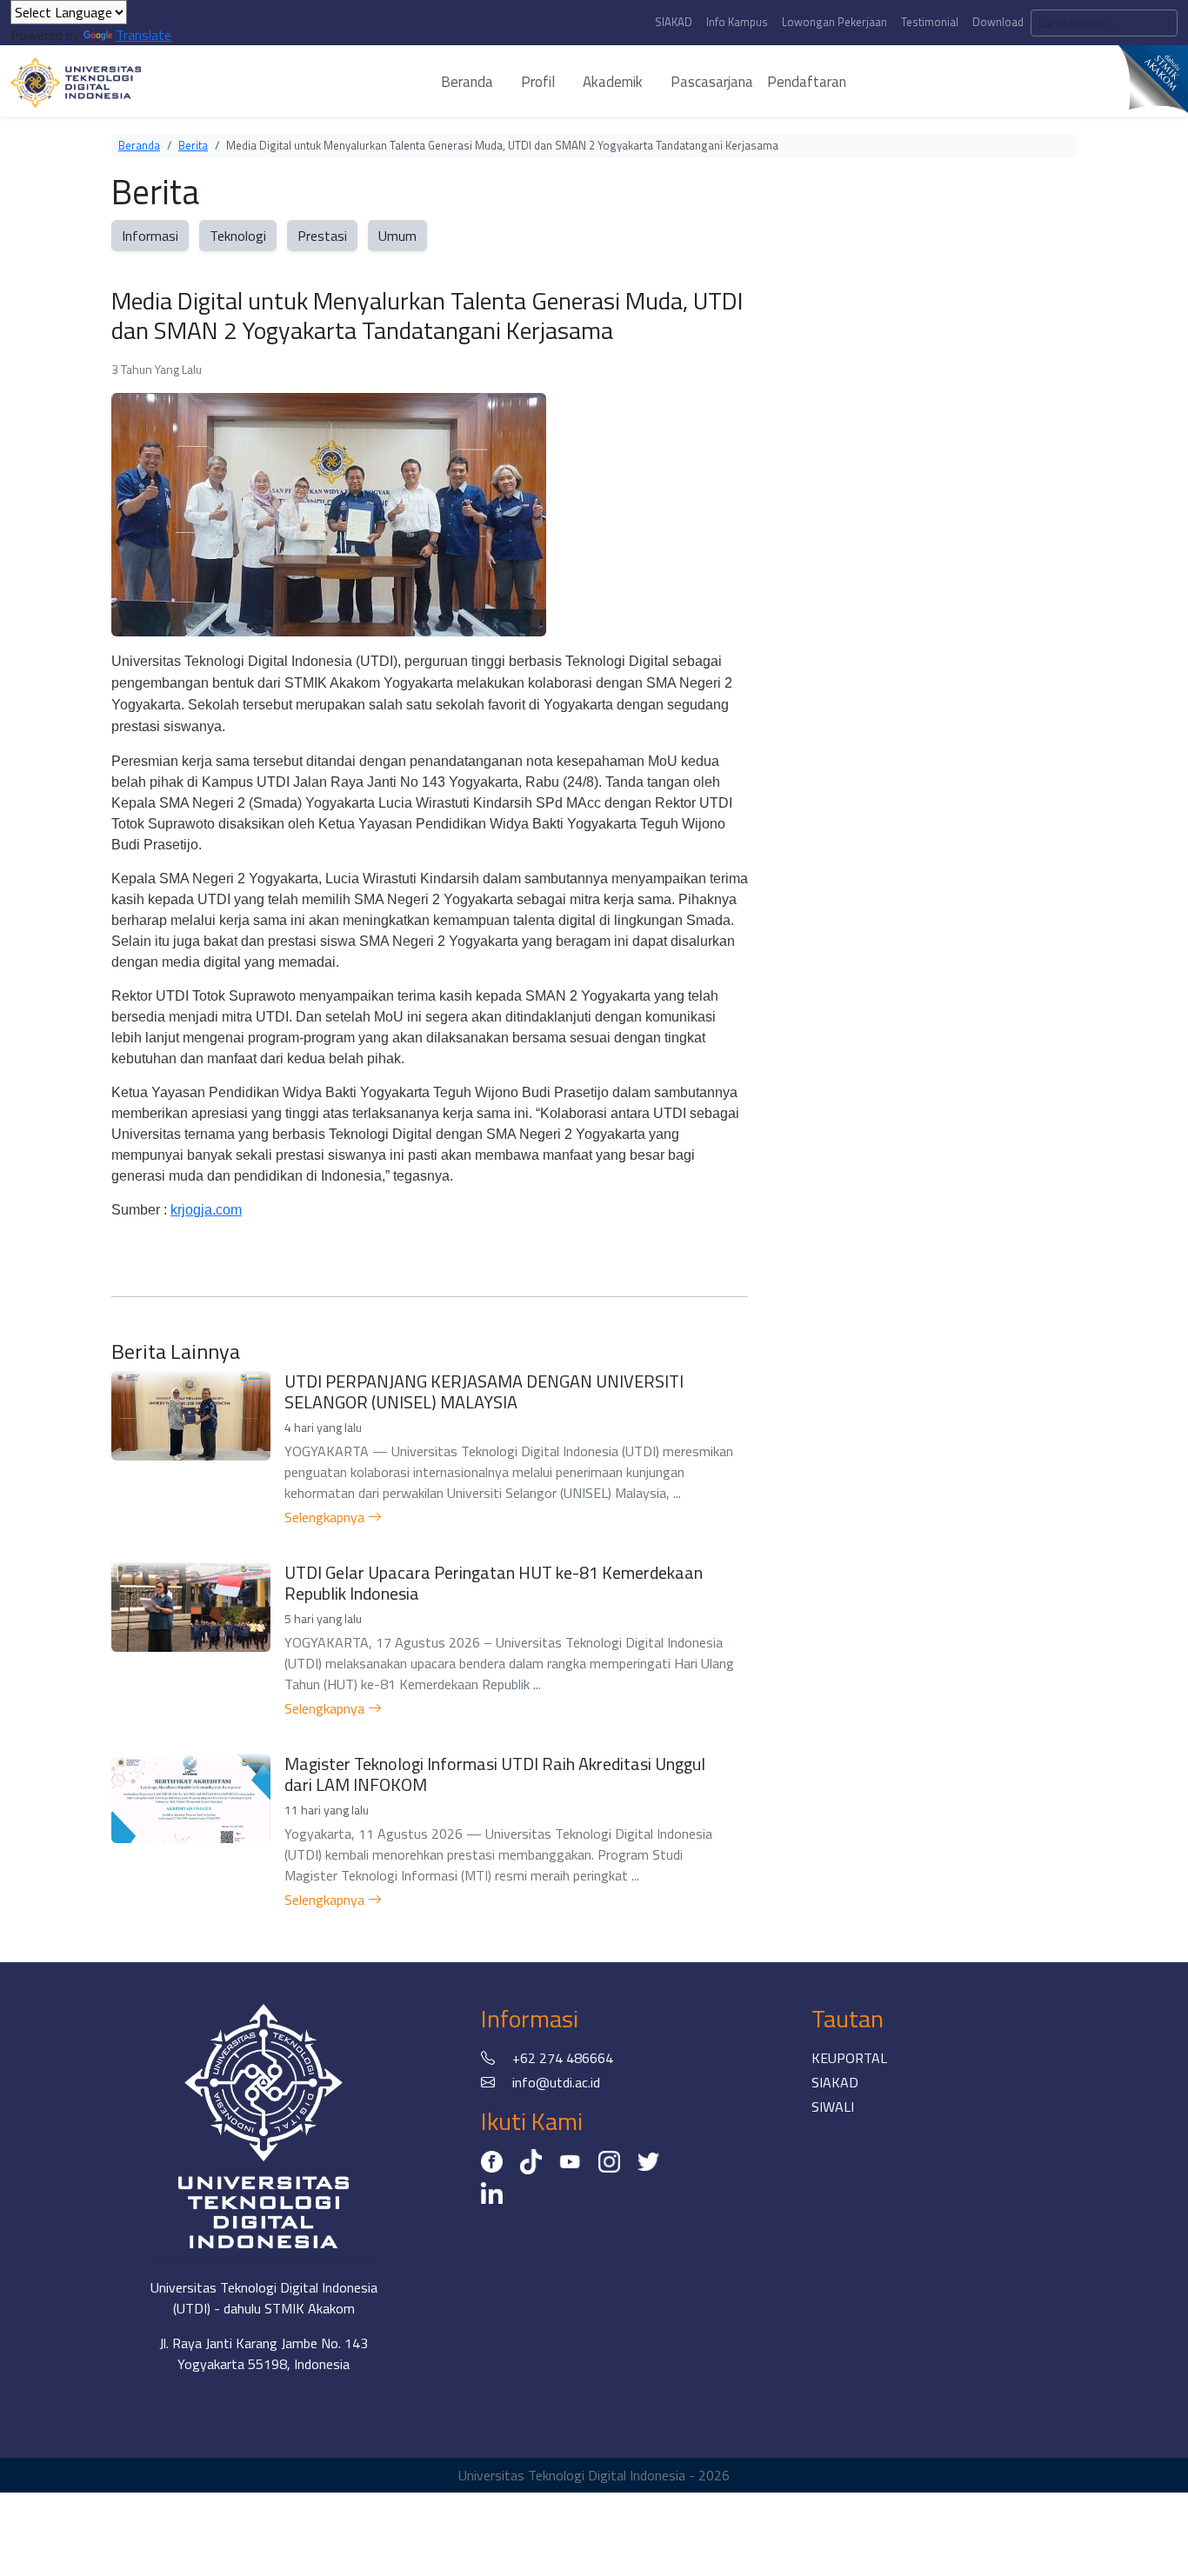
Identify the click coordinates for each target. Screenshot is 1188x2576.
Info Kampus (737, 22)
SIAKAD (674, 22)
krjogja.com (206, 1210)
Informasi (150, 236)
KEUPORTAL (849, 2058)
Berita (193, 145)
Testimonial (930, 22)
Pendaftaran (807, 82)
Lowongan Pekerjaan (834, 22)
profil (538, 82)
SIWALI (833, 2107)
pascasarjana (712, 82)
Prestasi (322, 236)
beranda (467, 82)
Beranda (139, 145)
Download (998, 22)
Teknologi (238, 236)
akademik (613, 82)
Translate (143, 35)
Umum (397, 236)
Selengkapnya (326, 1517)
